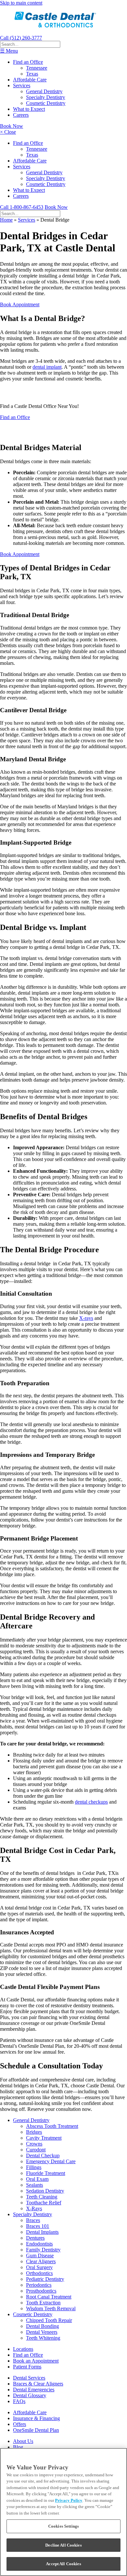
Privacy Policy (69, 2500)
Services (22, 85)
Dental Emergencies (34, 2390)
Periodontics (39, 2285)
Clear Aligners (41, 2261)
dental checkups (91, 1802)
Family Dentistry (43, 2250)
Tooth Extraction (43, 2303)
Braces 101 (38, 2226)
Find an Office (28, 62)
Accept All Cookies (63, 2564)
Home (6, 220)
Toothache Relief (44, 2203)
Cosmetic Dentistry (46, 103)
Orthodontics (39, 2273)
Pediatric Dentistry (45, 2279)
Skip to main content (21, 3)
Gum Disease (40, 2256)
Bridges (34, 2132)
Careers (21, 115)
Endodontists (39, 2244)
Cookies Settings (63, 2526)
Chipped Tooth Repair (49, 2320)
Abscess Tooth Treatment (52, 2126)
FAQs (19, 2401)
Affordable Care (30, 80)
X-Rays (34, 2208)
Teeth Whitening (43, 2338)
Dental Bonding (42, 2326)
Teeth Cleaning (42, 2197)
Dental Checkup (43, 2155)
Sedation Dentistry (45, 2191)
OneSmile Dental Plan (36, 2430)
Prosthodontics (41, 2291)
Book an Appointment (36, 2361)
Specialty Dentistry (46, 97)
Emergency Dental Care (51, 2161)
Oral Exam (37, 2179)
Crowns (34, 2144)
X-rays (86, 1318)
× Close (8, 132)
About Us (23, 2441)
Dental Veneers (42, 2332)
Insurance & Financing (36, 2418)
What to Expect (29, 109)
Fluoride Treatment (46, 2173)
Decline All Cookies (63, 2545)
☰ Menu (9, 51)
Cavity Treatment (44, 2138)
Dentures (35, 2238)
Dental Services (29, 2378)
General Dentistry (44, 91)
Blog (18, 2447)
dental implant (47, 367)
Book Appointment (20, 304)
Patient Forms (27, 2367)
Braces (33, 2220)
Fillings (34, 2167)
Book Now (12, 126)
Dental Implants (42, 2232)
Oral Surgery (39, 2267)
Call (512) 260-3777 (21, 38)
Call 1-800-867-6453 (22, 207)
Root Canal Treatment (49, 2297)
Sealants (35, 2185)
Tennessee (37, 68)
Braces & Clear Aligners (38, 2384)
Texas (32, 74)
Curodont (36, 2150)
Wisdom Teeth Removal (51, 2308)
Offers (20, 2424)
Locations (23, 2349)
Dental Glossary (30, 2395)
